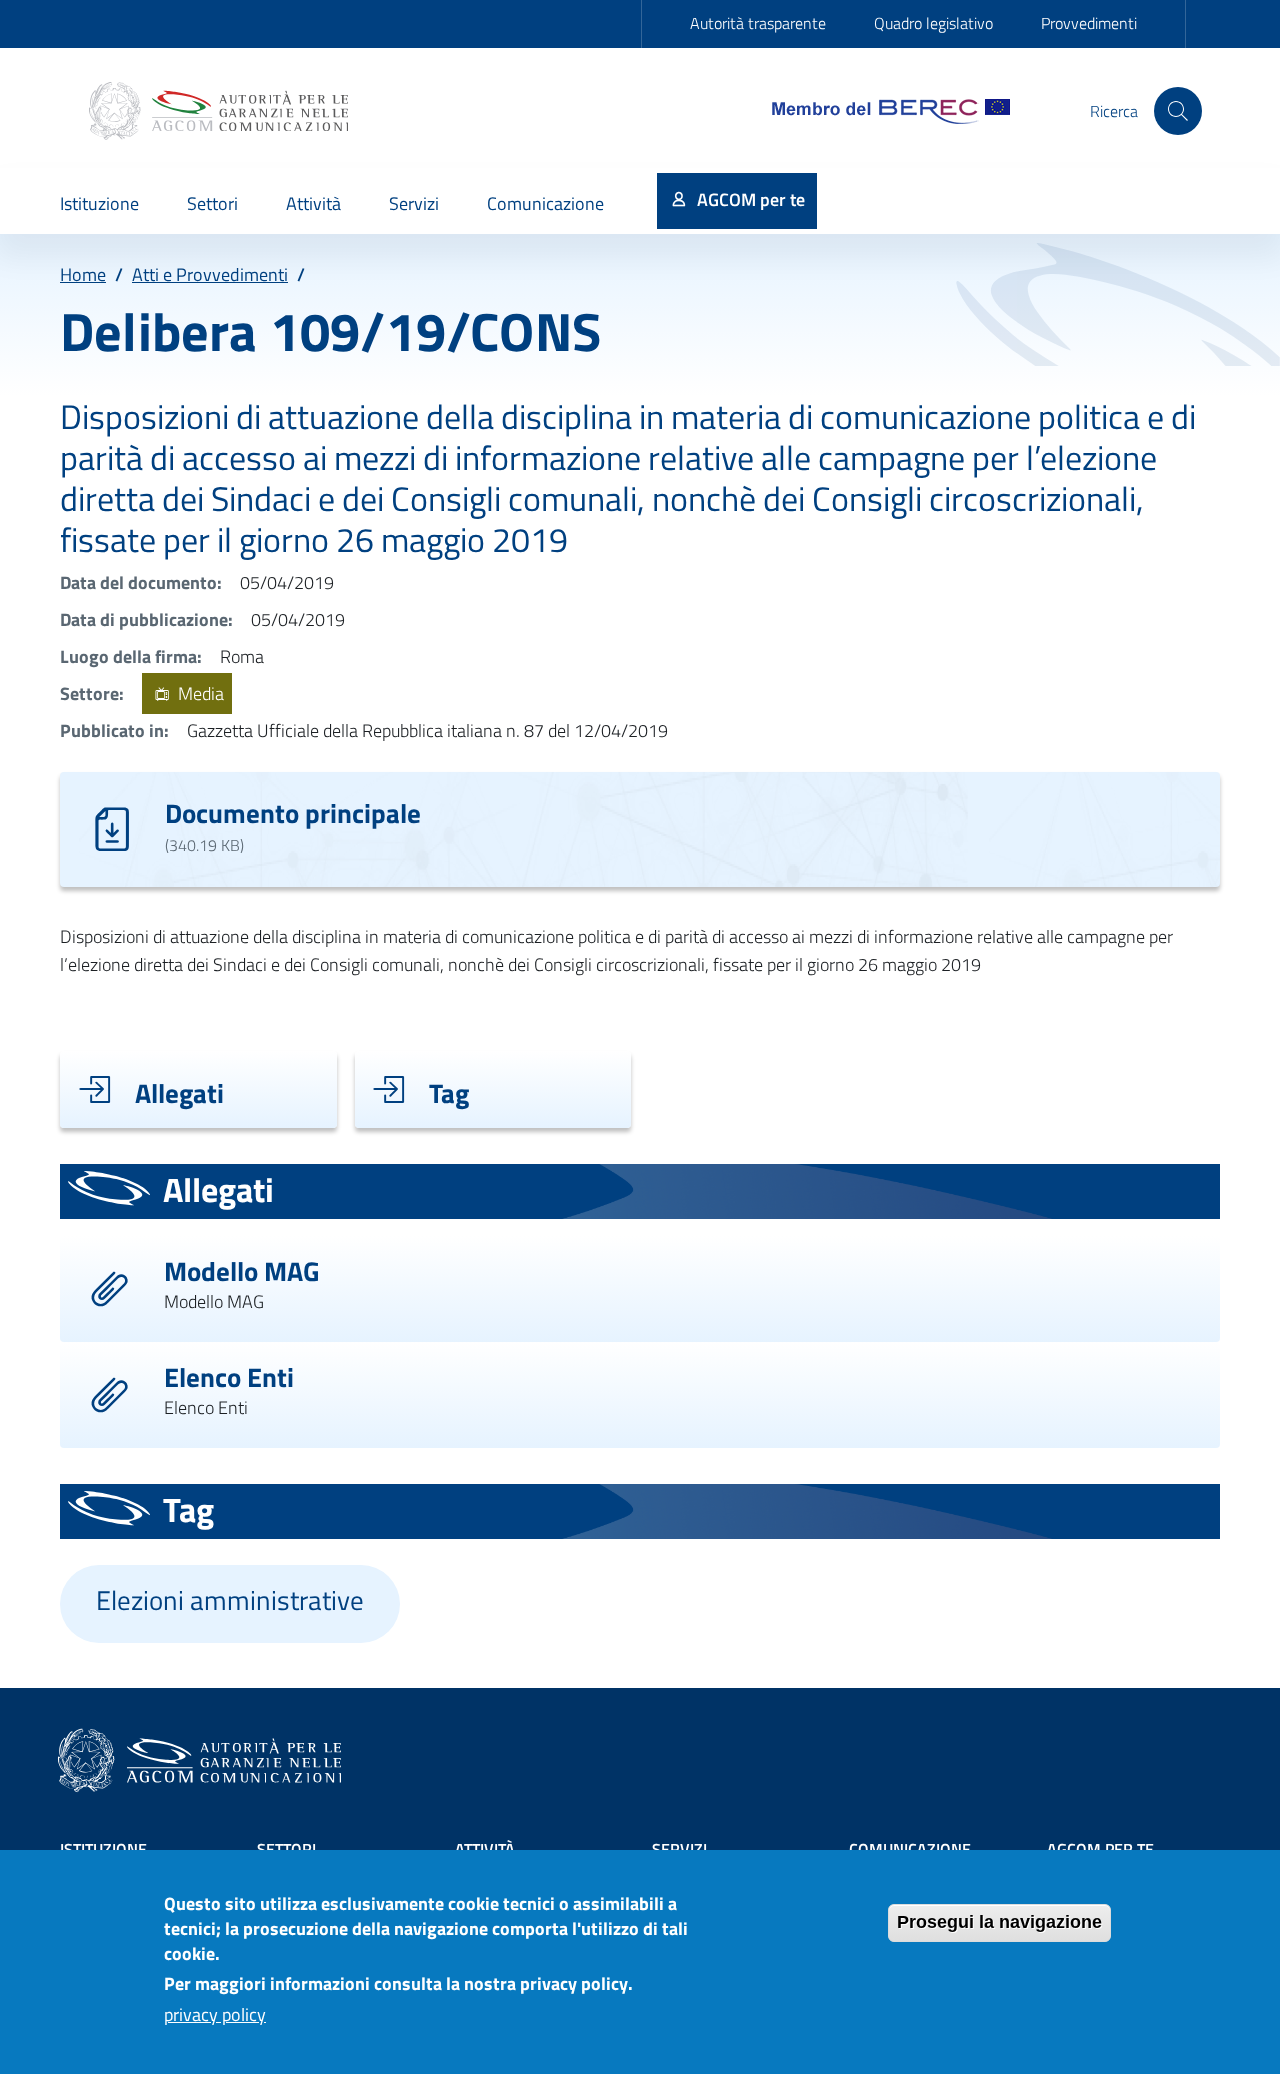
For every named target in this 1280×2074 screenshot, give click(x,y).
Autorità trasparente (758, 23)
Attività (485, 1849)
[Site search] (1178, 111)
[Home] (221, 111)
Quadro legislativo (933, 23)
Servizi (679, 1849)
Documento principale (293, 812)
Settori (286, 1849)
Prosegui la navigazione (999, 1922)
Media (199, 693)
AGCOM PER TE (1100, 1849)
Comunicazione (910, 1849)
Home (83, 274)
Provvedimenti (1089, 23)
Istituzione (103, 1849)
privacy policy (215, 2015)
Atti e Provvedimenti (210, 274)
